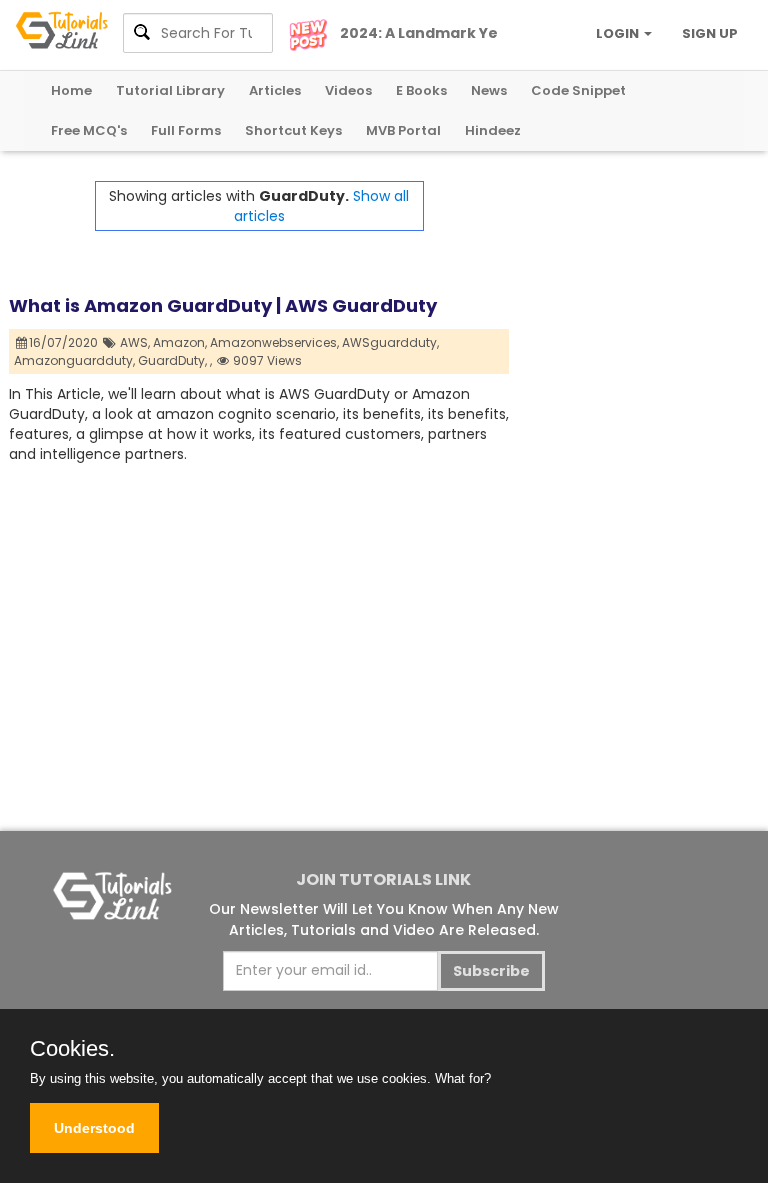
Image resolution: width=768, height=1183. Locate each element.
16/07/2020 (65, 342)
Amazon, (180, 342)
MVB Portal (403, 130)
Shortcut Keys (293, 130)
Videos (348, 90)
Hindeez (493, 130)
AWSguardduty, (390, 342)
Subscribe (491, 971)
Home (71, 90)
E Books (421, 90)
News (489, 90)
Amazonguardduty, (74, 360)
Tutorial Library (170, 90)
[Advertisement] (634, 281)
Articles (275, 90)
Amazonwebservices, (274, 342)
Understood (94, 1128)
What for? (463, 1078)
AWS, (135, 342)
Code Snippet (578, 90)
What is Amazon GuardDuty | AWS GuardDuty (223, 305)
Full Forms (186, 130)
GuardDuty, (172, 360)
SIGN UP (710, 33)
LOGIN (619, 33)
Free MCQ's (89, 130)
